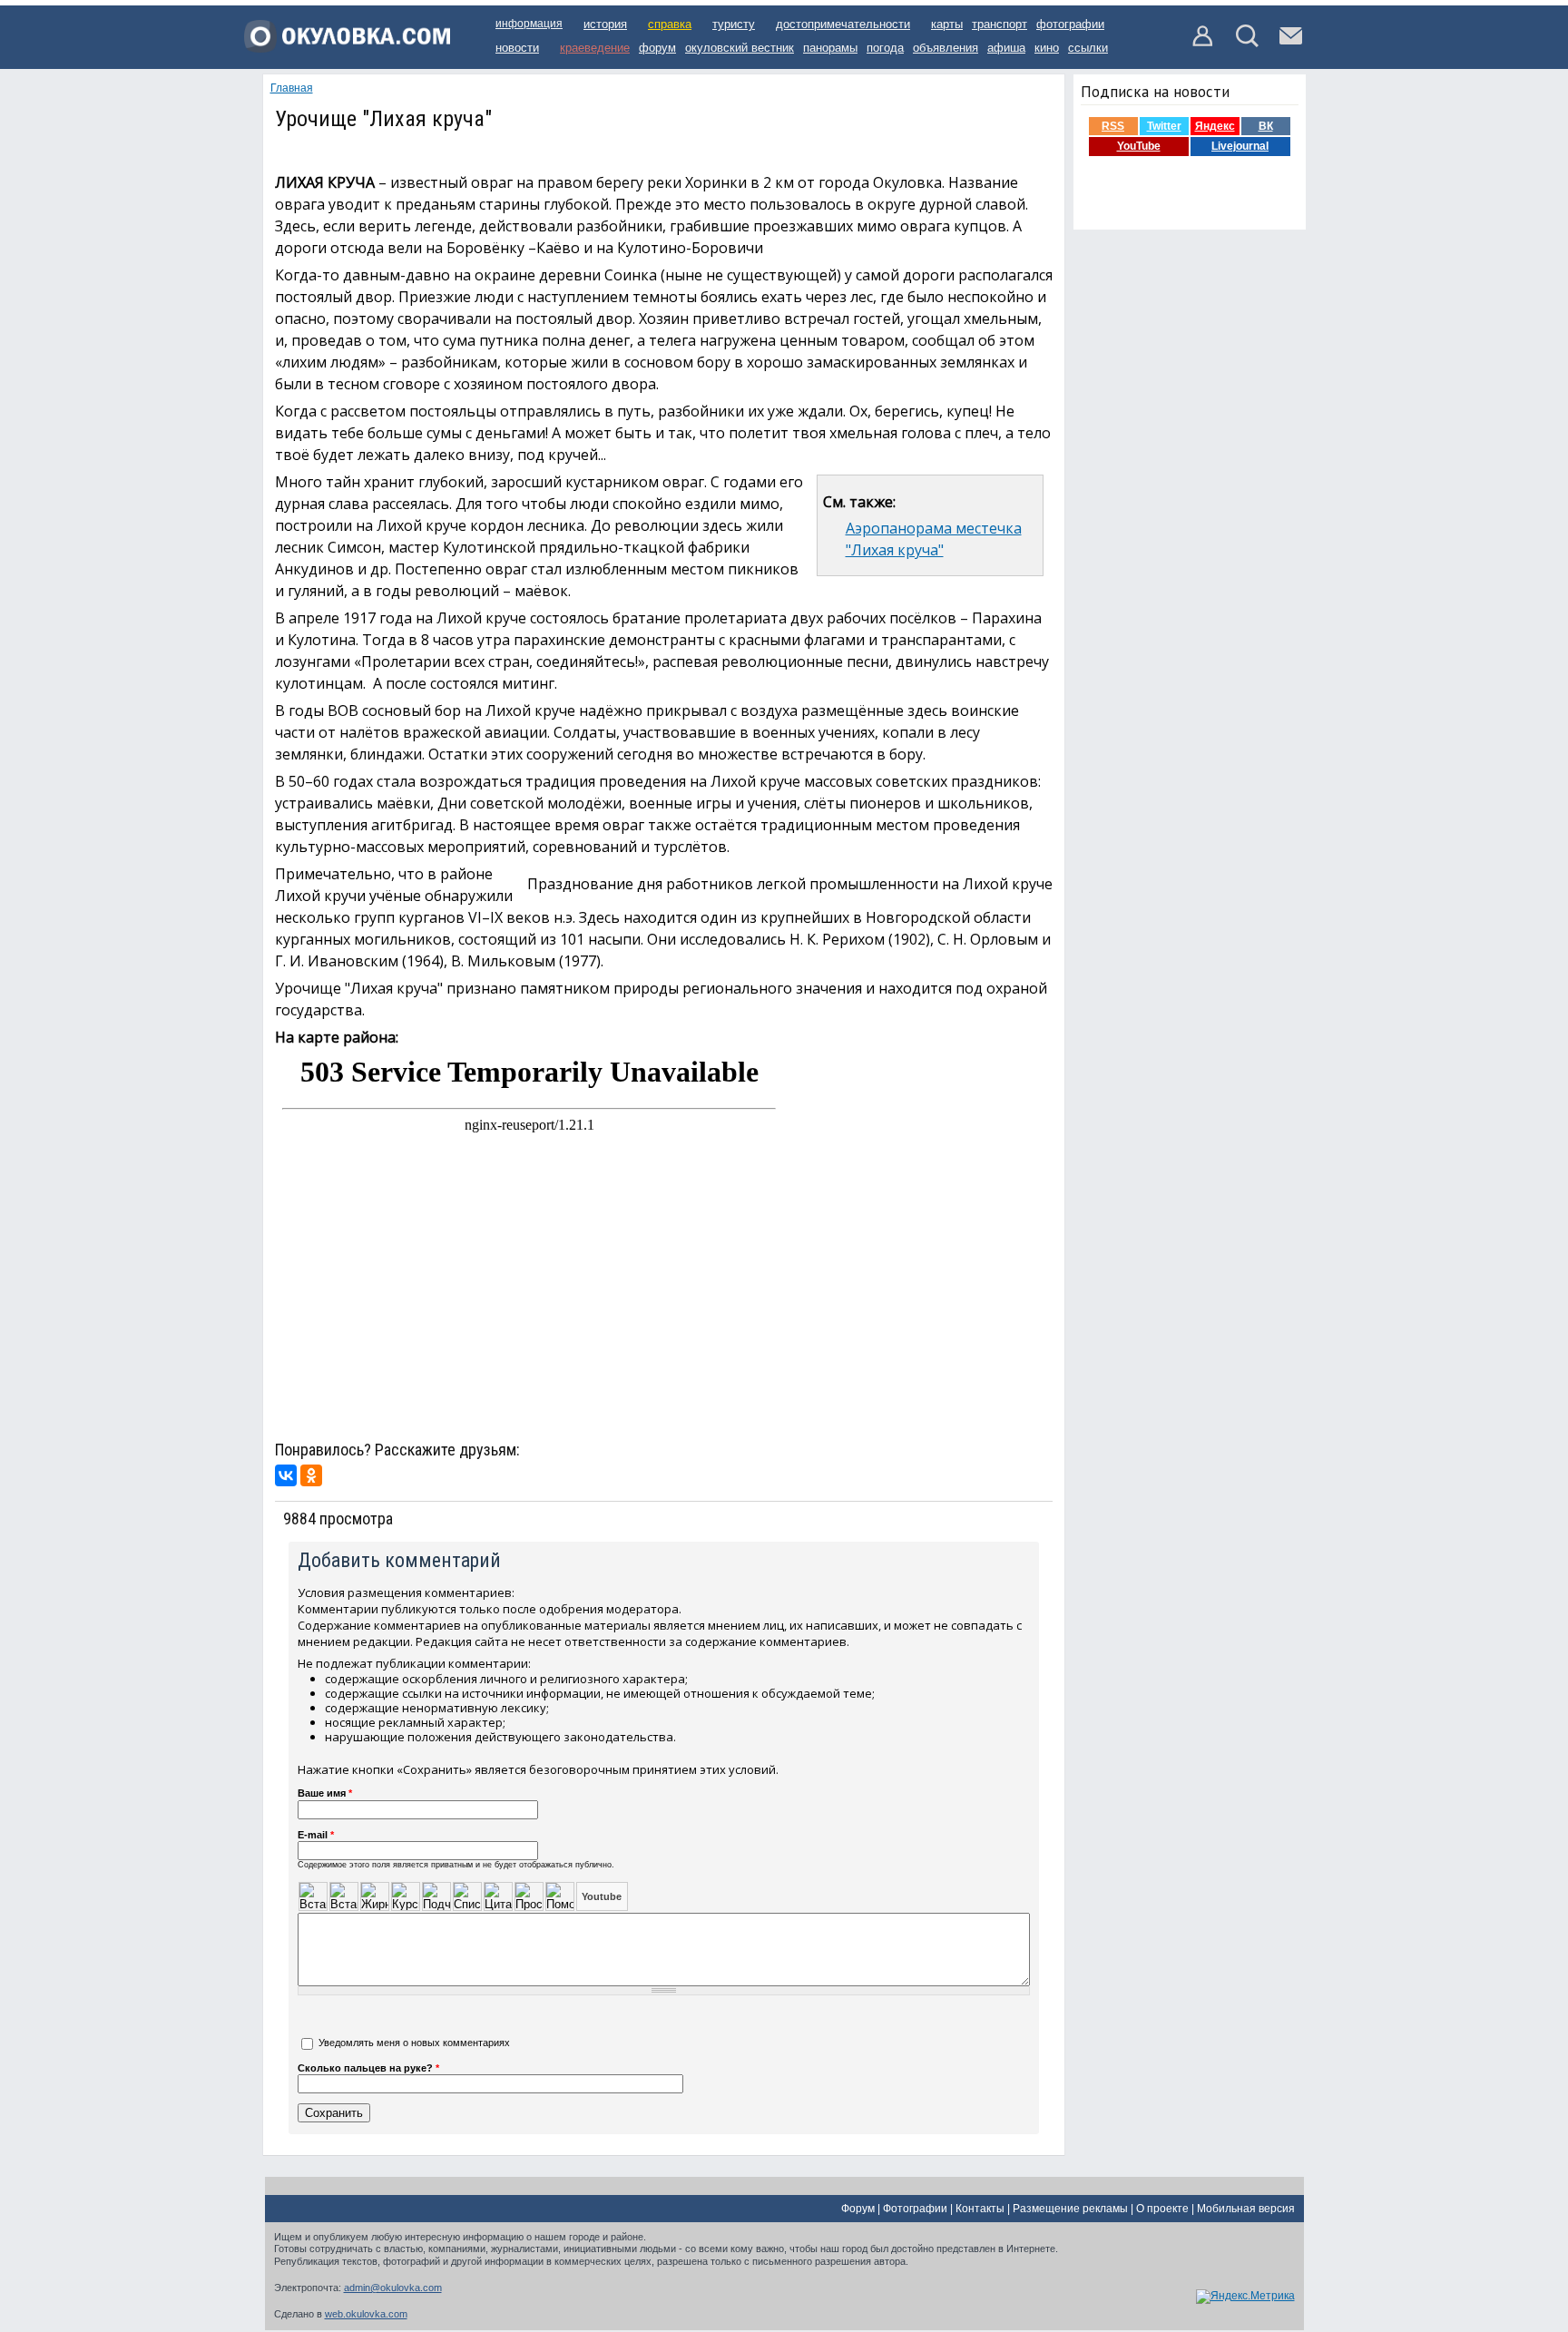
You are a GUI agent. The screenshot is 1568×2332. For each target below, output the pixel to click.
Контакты (980, 2209)
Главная (292, 88)
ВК (1266, 126)
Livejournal (1240, 146)
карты (947, 24)
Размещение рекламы (1070, 2209)
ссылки (1088, 48)
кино (1047, 48)
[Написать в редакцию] (1291, 44)
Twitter (1164, 126)
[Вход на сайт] (1204, 44)
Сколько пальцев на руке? (368, 2068)
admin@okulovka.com (393, 2288)
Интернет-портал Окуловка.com (347, 43)
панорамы (830, 48)
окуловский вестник (740, 48)
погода (885, 48)
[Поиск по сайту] (1247, 44)
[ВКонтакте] (286, 1475)
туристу (734, 24)
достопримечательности (843, 24)
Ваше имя (325, 1793)
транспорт (1000, 24)
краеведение (595, 48)
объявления (946, 48)
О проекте (1162, 2209)
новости (517, 48)
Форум (858, 2209)
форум (657, 48)
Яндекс (1215, 126)
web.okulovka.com (366, 2314)
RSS (1113, 126)
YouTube (1139, 146)
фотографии (1070, 24)
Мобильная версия (1246, 2209)
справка (670, 24)
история (605, 24)
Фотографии (915, 2209)
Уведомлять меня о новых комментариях (414, 2043)
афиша (1006, 48)
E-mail (316, 1835)
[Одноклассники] (311, 1475)
